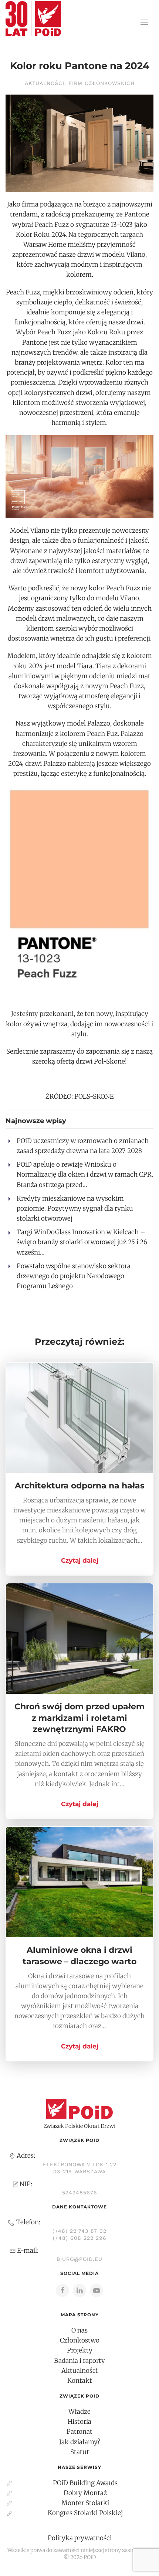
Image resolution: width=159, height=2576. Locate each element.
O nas (79, 2330)
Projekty (80, 2350)
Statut (80, 2452)
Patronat (79, 2432)
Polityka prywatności (80, 2538)
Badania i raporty (79, 2361)
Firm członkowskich (102, 83)
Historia (79, 2422)
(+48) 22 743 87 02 (79, 2231)
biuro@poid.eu (79, 2259)
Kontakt (80, 2381)
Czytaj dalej (80, 1560)
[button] (144, 22)
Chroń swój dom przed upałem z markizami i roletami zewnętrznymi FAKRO (79, 1718)
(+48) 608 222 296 (80, 2238)
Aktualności (45, 83)
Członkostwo (80, 2340)
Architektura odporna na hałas (80, 1486)
